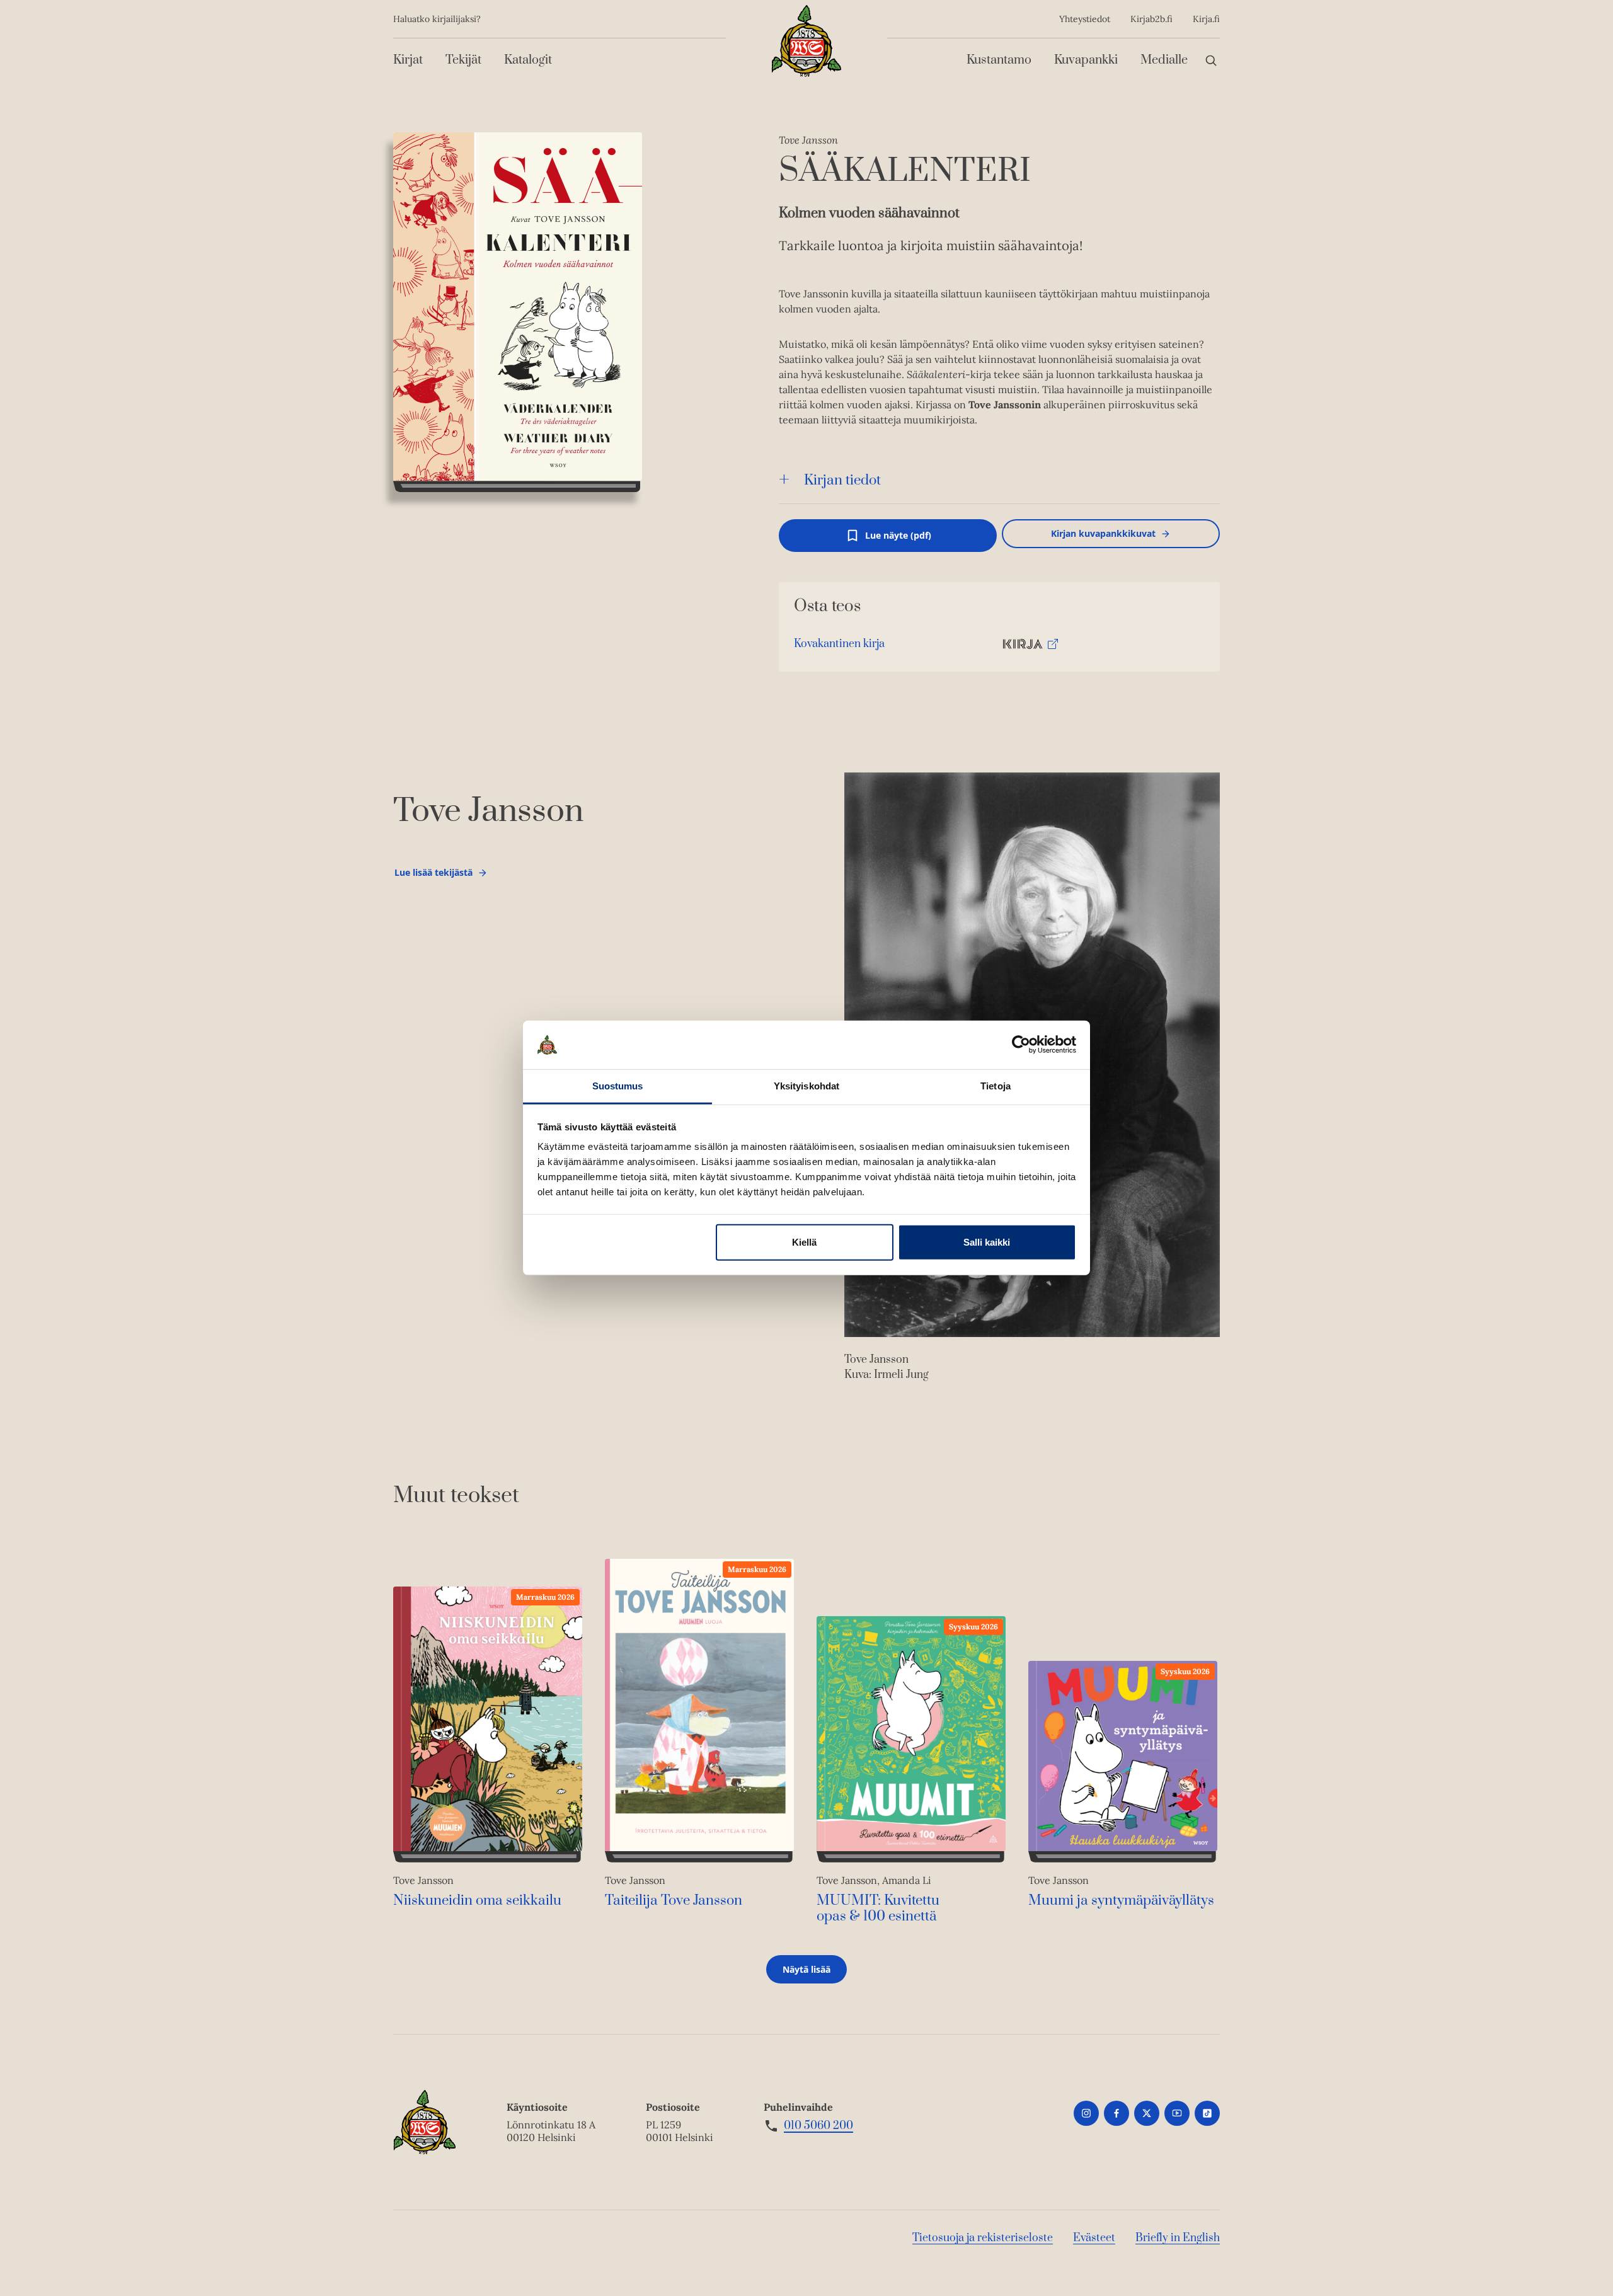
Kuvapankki (1086, 60)
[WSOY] (806, 41)
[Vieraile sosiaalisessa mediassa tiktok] (1207, 2113)
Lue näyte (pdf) (898, 541)
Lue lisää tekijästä (433, 875)
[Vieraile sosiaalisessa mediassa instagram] (1086, 2113)
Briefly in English (1178, 2238)
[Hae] (1211, 60)
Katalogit (528, 60)
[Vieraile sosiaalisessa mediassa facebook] (1116, 2113)
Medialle (1164, 60)
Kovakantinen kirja (839, 647)
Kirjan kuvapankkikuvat (1103, 533)
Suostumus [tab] (618, 1086)
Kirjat (408, 60)
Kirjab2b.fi (1151, 19)
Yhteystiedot (1085, 19)
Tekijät (463, 60)
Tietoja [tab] (996, 1086)
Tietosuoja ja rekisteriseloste (983, 2238)
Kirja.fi (1206, 19)
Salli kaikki (987, 1242)
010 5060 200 (818, 2126)
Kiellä (804, 1242)
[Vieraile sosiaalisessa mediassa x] (1147, 2113)
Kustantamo (999, 60)
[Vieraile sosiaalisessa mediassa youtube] (1177, 2113)
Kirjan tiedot (842, 480)
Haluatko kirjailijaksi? (437, 19)
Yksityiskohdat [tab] (806, 1086)
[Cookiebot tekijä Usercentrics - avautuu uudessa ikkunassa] (1021, 1045)
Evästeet (1094, 2238)
